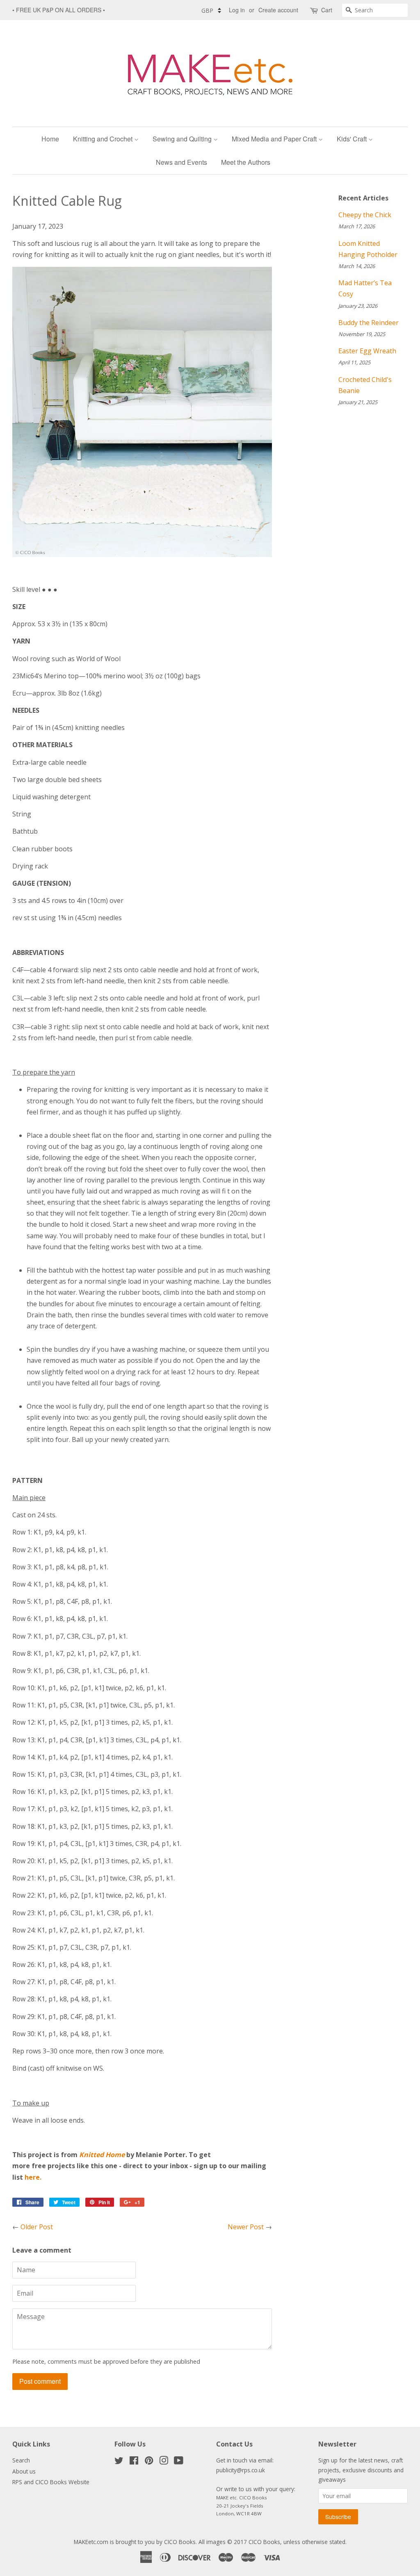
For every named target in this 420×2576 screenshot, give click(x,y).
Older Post (37, 2227)
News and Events (181, 162)
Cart (327, 10)
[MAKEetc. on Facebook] (134, 2462)
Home (50, 139)
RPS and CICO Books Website (51, 2482)
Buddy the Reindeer (369, 323)
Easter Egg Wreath (367, 351)
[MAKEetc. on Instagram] (164, 2462)
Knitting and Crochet (104, 139)
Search (21, 2460)
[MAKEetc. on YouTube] (179, 2462)
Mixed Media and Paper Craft (275, 139)
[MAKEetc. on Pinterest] (149, 2462)
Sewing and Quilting (183, 139)
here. (33, 2177)
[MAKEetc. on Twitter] (119, 2462)
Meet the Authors (246, 162)
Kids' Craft (353, 139)
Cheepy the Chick (365, 215)
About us (24, 2471)
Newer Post (246, 2227)
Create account (278, 10)
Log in (237, 10)
